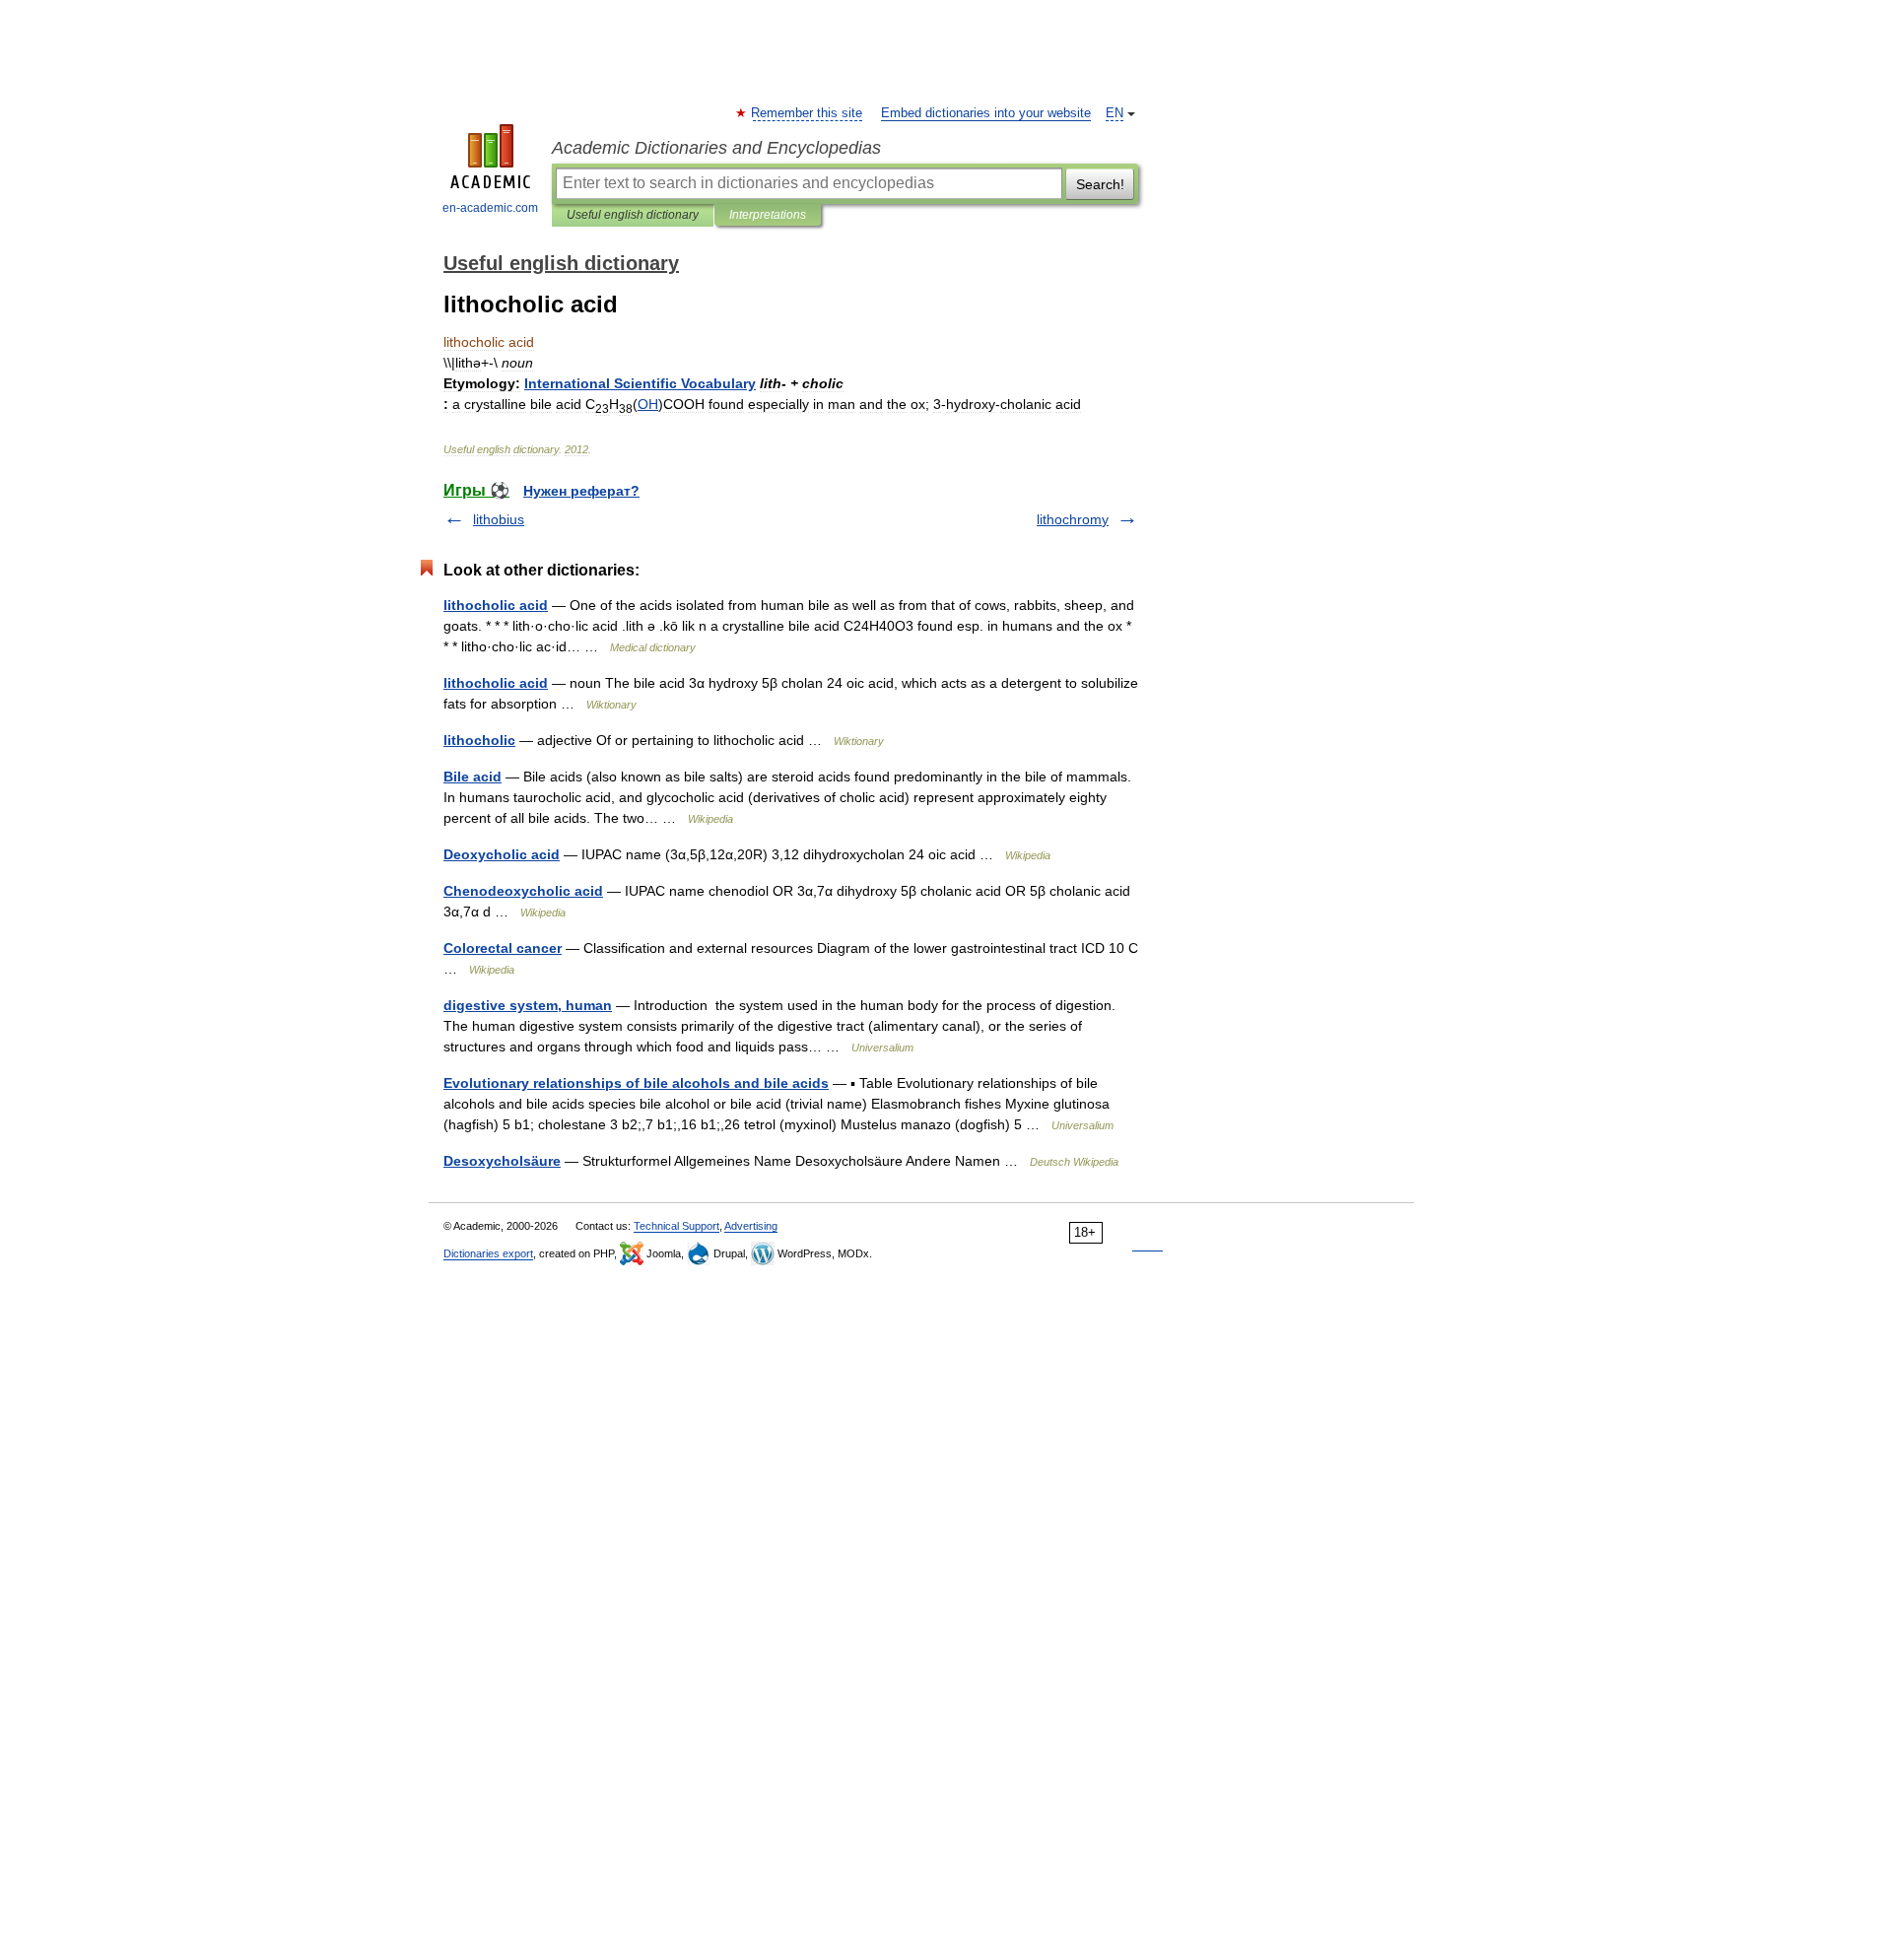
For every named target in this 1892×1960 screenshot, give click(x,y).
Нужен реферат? (581, 491)
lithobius (499, 519)
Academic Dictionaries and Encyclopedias (716, 148)
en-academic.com (490, 208)
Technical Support (676, 1226)
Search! (1100, 184)
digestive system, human (528, 1005)
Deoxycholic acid (502, 854)
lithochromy (1073, 519)
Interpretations (768, 215)
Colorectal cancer (503, 948)
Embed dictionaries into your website (986, 113)
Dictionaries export (488, 1253)
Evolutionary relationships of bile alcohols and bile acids (636, 1083)
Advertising (751, 1226)
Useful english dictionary (633, 215)
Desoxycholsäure (502, 1161)
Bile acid (473, 777)
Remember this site (808, 113)
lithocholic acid (496, 605)
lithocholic (479, 740)
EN (1115, 113)
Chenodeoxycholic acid (523, 891)
